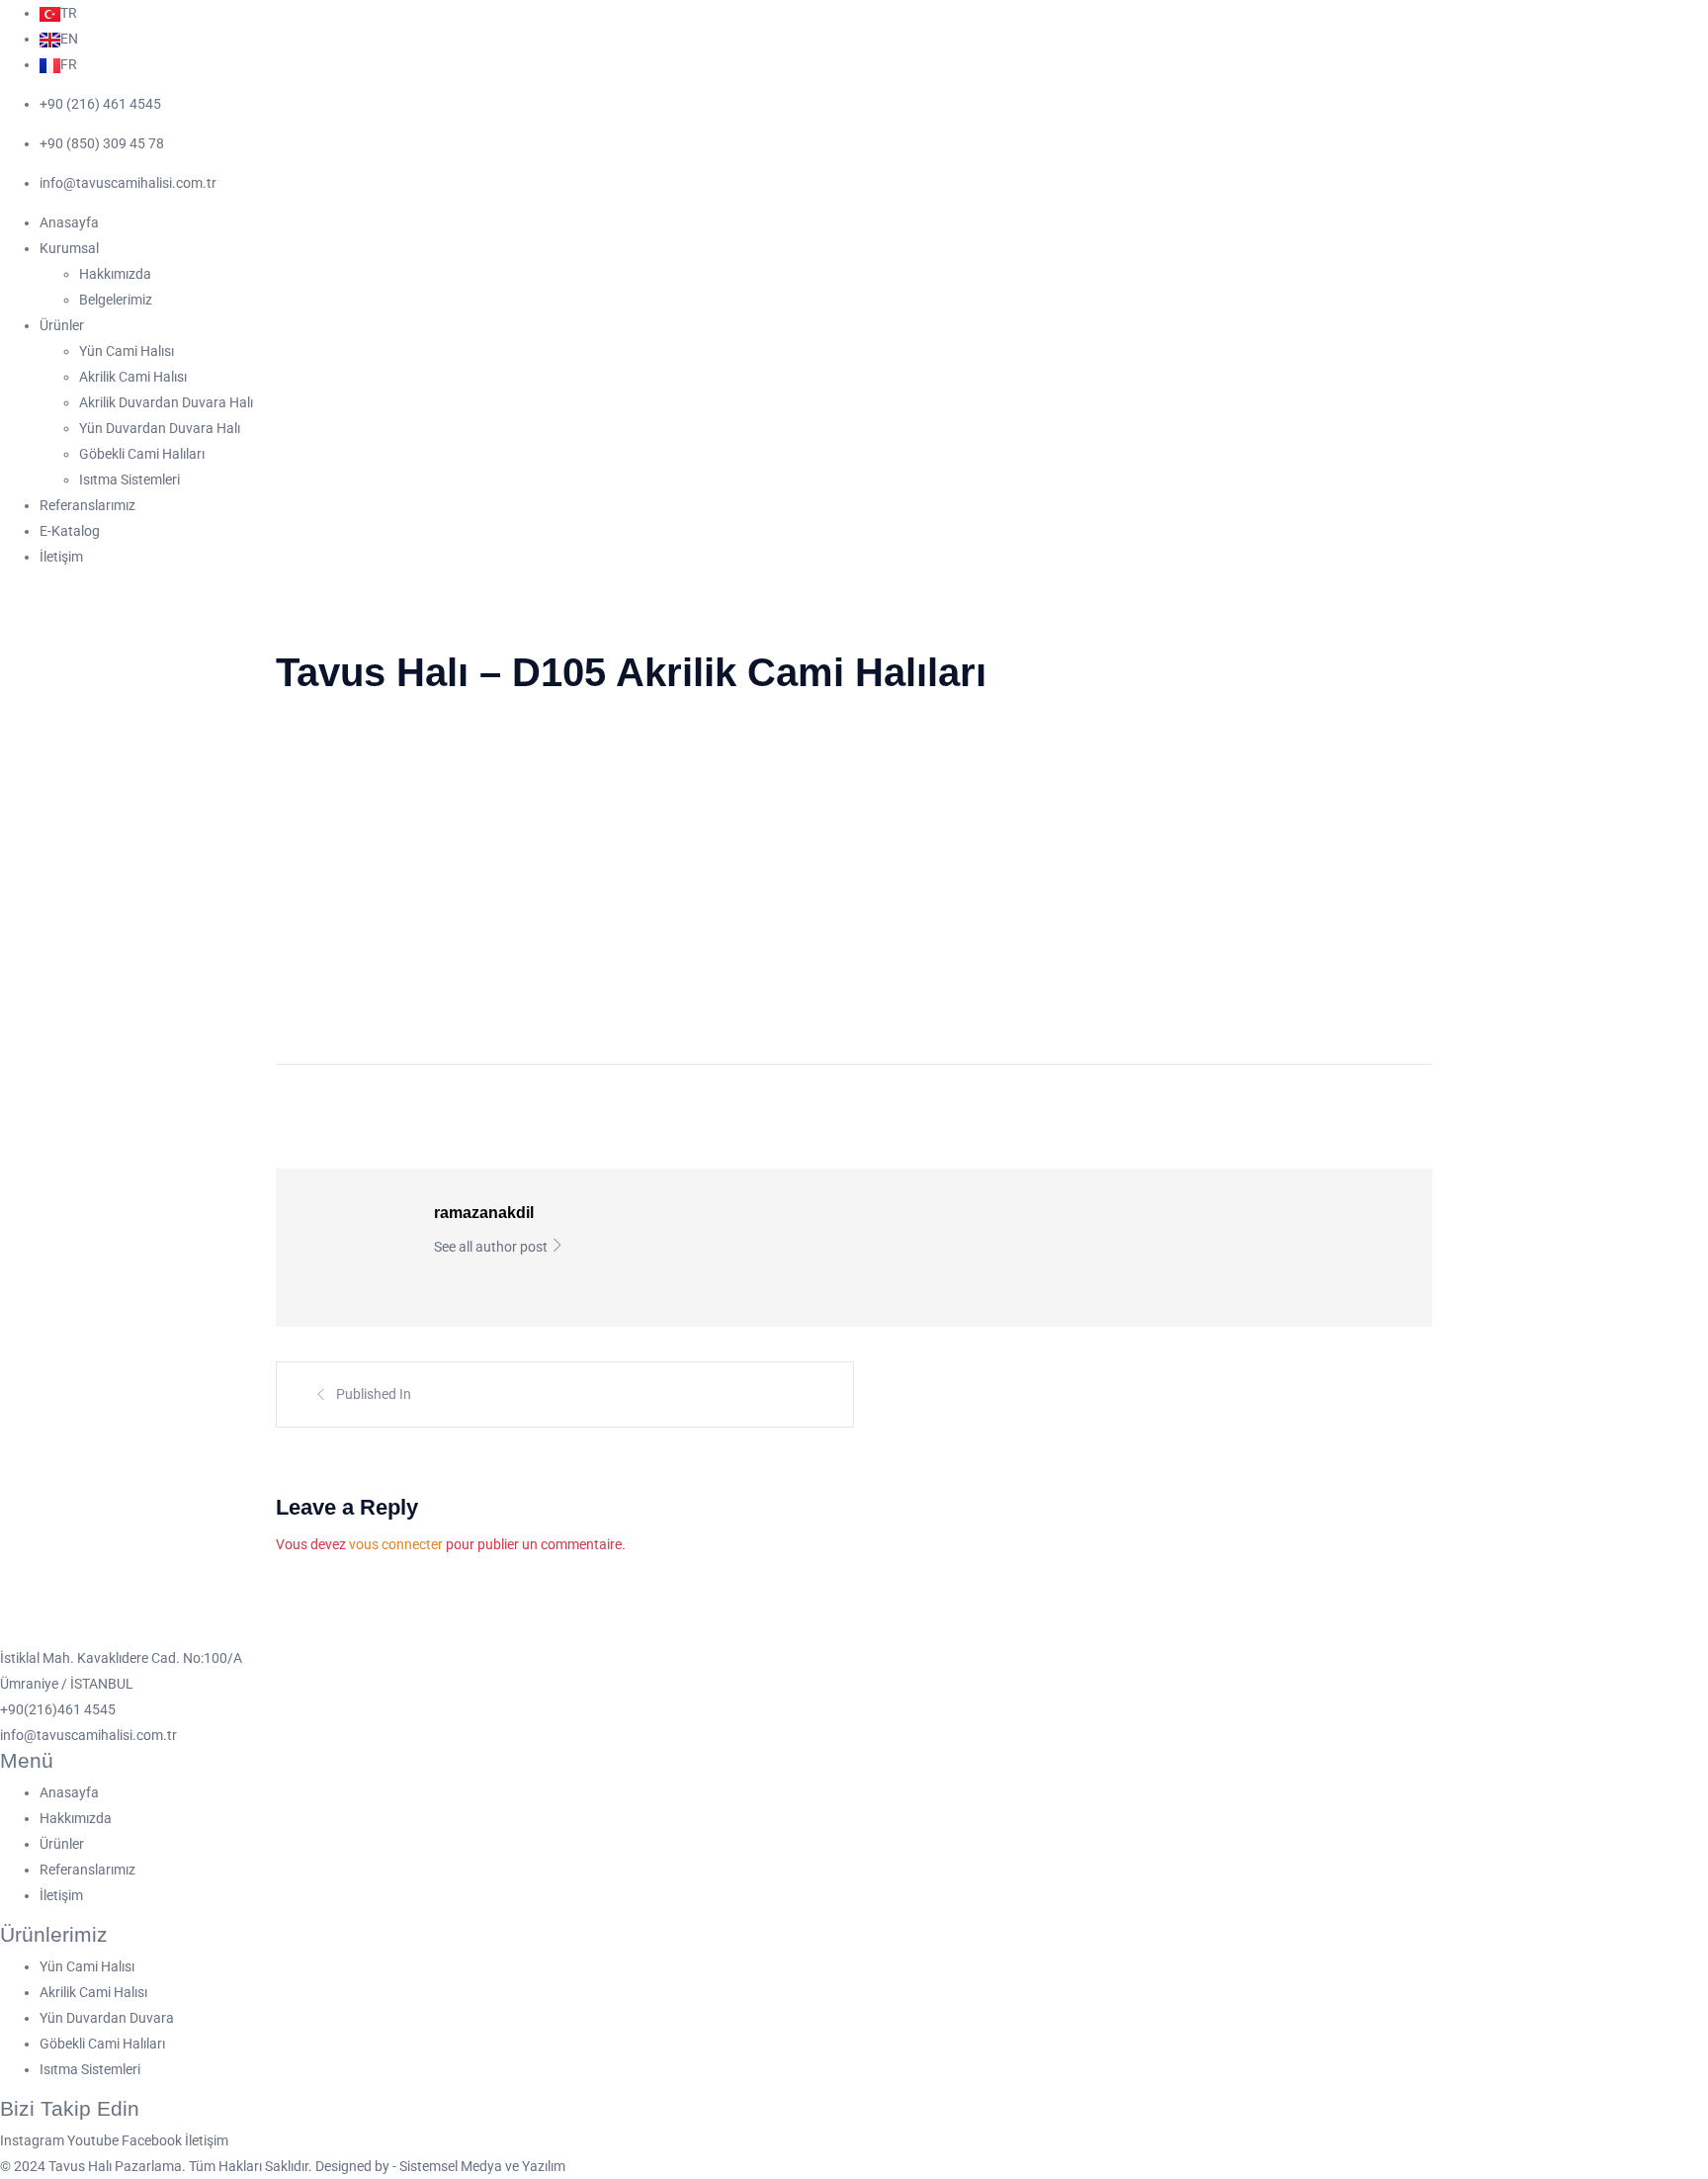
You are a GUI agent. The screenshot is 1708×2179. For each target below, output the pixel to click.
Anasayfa (69, 222)
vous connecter (396, 1544)
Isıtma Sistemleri (129, 479)
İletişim (61, 557)
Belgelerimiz (116, 300)
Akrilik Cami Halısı (133, 377)
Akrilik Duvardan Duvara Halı (166, 402)
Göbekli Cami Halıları (142, 454)
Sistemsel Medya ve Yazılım (482, 2166)
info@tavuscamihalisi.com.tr (128, 183)
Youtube (94, 2140)
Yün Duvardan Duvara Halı (160, 428)
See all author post (492, 1247)
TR (69, 13)
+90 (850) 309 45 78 (102, 143)
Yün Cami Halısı (127, 351)
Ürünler (62, 325)
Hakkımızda (115, 274)
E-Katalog (70, 531)
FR (69, 64)
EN (69, 39)
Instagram (34, 2140)
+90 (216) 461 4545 (100, 104)
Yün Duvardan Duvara (107, 2018)
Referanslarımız (87, 505)
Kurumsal (69, 248)
